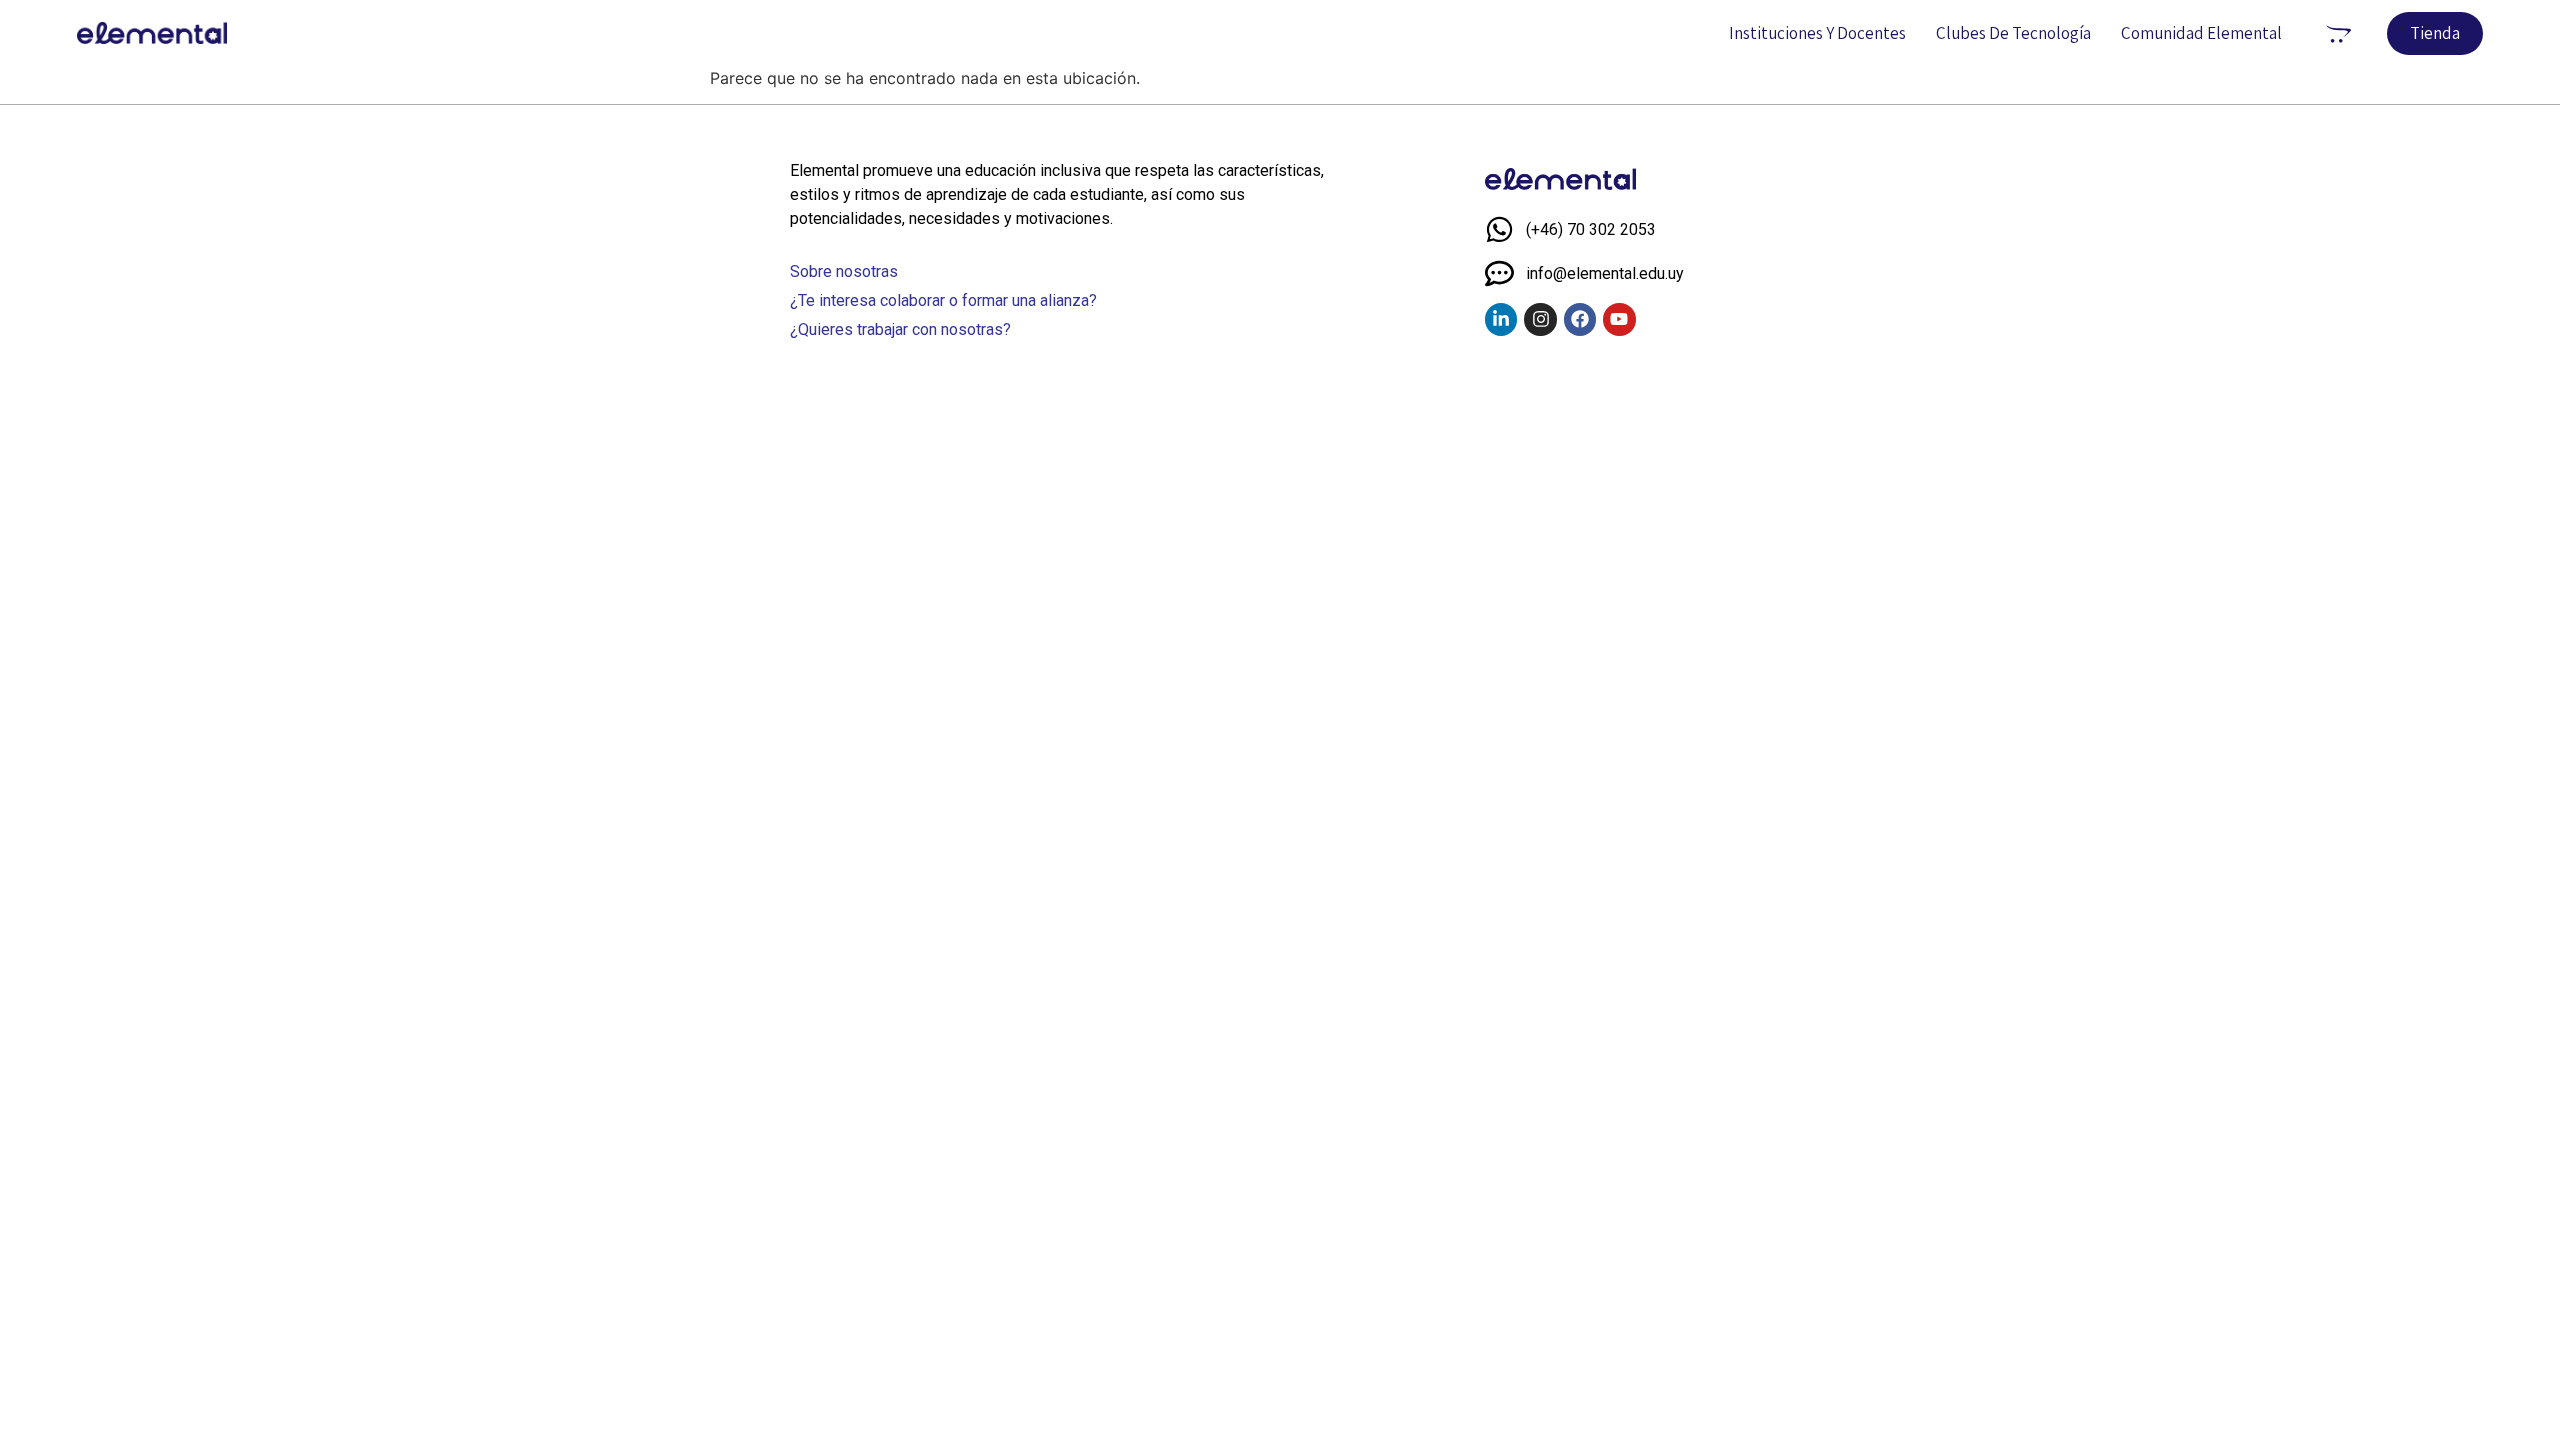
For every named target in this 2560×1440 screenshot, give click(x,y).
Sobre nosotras (844, 271)
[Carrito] (2338, 33)
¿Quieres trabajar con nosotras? (900, 329)
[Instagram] (1540, 319)
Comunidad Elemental (2201, 33)
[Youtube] (1619, 319)
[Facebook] (1580, 319)
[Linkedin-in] (1501, 319)
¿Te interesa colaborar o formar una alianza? (943, 300)
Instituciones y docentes (1817, 33)
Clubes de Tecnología (2013, 33)
